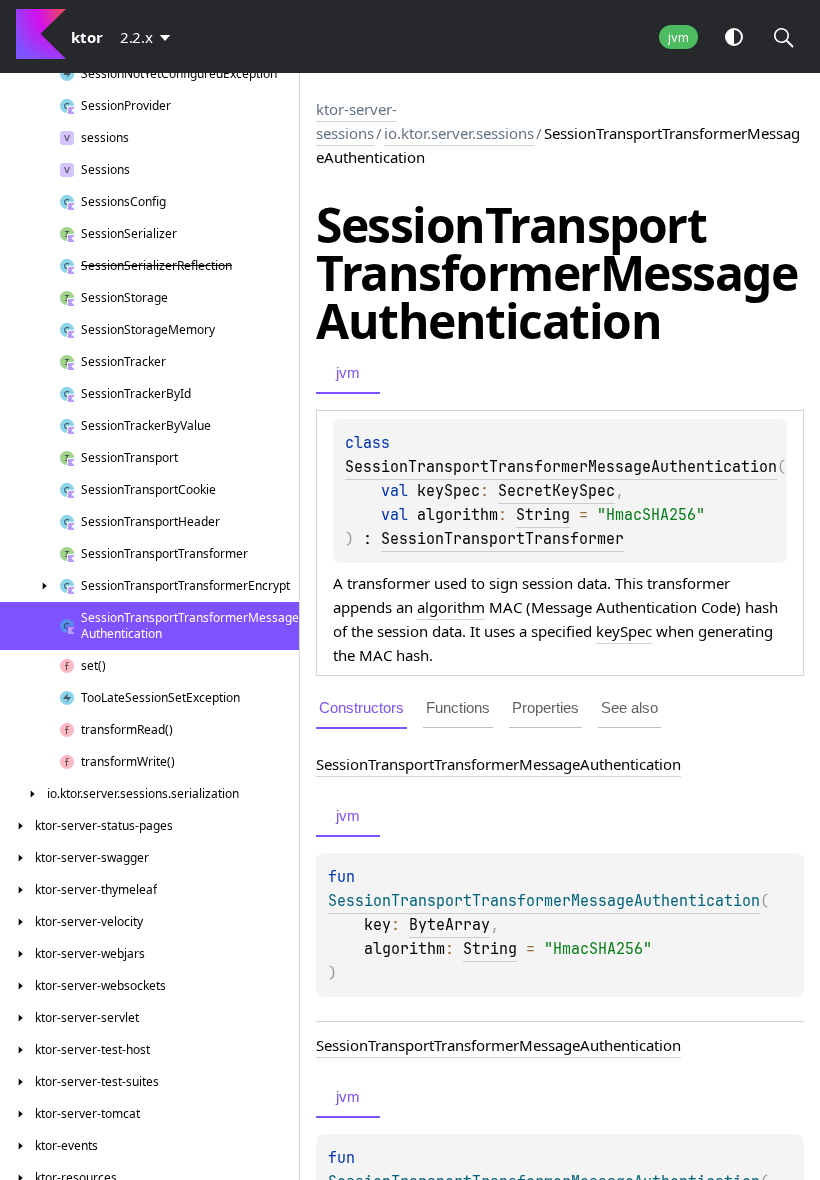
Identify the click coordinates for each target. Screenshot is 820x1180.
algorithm (451, 607)
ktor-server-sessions (356, 121)
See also (629, 707)
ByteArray (449, 925)
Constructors (361, 707)
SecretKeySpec (556, 491)
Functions (458, 707)
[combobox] (149, 37)
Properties (545, 707)
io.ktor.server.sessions (459, 133)
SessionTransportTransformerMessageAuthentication (561, 467)
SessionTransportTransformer (502, 539)
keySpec (624, 631)
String (543, 515)
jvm (678, 37)
